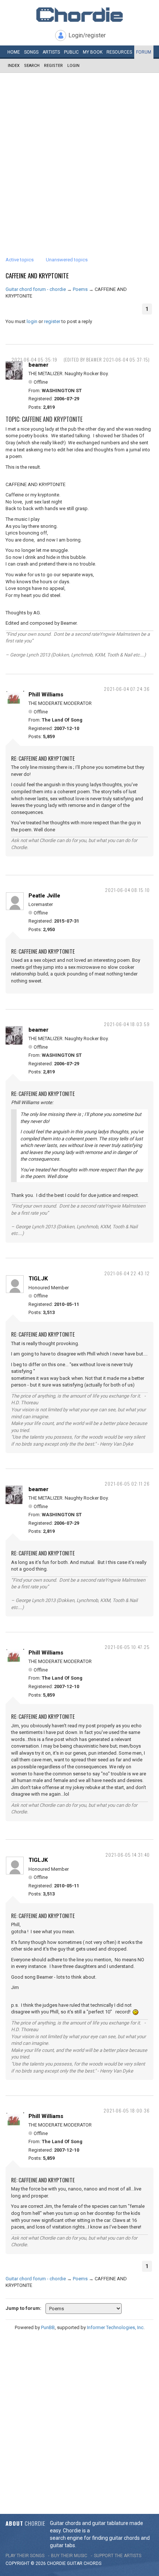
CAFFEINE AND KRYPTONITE (37, 276)
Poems (80, 289)
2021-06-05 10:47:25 (127, 1647)
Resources (119, 52)
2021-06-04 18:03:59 (127, 1024)
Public (71, 52)
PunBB (48, 2327)
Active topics (20, 260)
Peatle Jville (44, 896)
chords (92, 2563)
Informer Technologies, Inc (115, 2327)
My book (93, 52)
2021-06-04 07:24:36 (127, 689)
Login (73, 66)
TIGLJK (38, 1279)
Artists (51, 52)
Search (32, 66)
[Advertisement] (79, 156)
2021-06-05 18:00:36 (127, 2110)
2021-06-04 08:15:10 (127, 890)
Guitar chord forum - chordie (36, 289)
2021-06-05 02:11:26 (127, 1484)
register (52, 321)
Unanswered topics (67, 260)
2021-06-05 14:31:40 (128, 1855)
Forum (144, 52)
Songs (31, 52)
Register (53, 66)
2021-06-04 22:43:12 (127, 1273)
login (32, 321)
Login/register (87, 35)
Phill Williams (46, 695)
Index (14, 66)
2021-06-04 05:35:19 (34, 359)
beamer (38, 365)
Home (14, 52)
